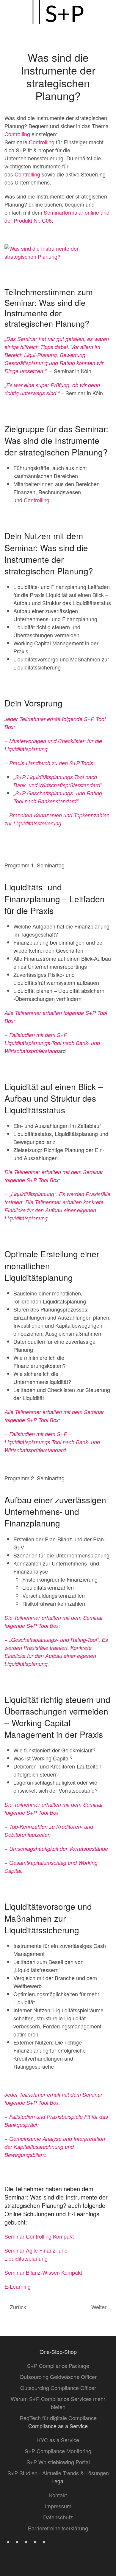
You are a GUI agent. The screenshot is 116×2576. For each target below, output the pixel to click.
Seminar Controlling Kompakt (39, 2236)
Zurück (18, 2307)
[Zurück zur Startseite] (58, 12)
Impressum (58, 2506)
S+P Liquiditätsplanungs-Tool (50, 777)
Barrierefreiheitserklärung (58, 2528)
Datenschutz (58, 2517)
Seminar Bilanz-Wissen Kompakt (43, 2272)
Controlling (17, 134)
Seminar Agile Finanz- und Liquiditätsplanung (36, 2254)
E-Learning (18, 2286)
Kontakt (58, 2495)
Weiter (99, 2307)
